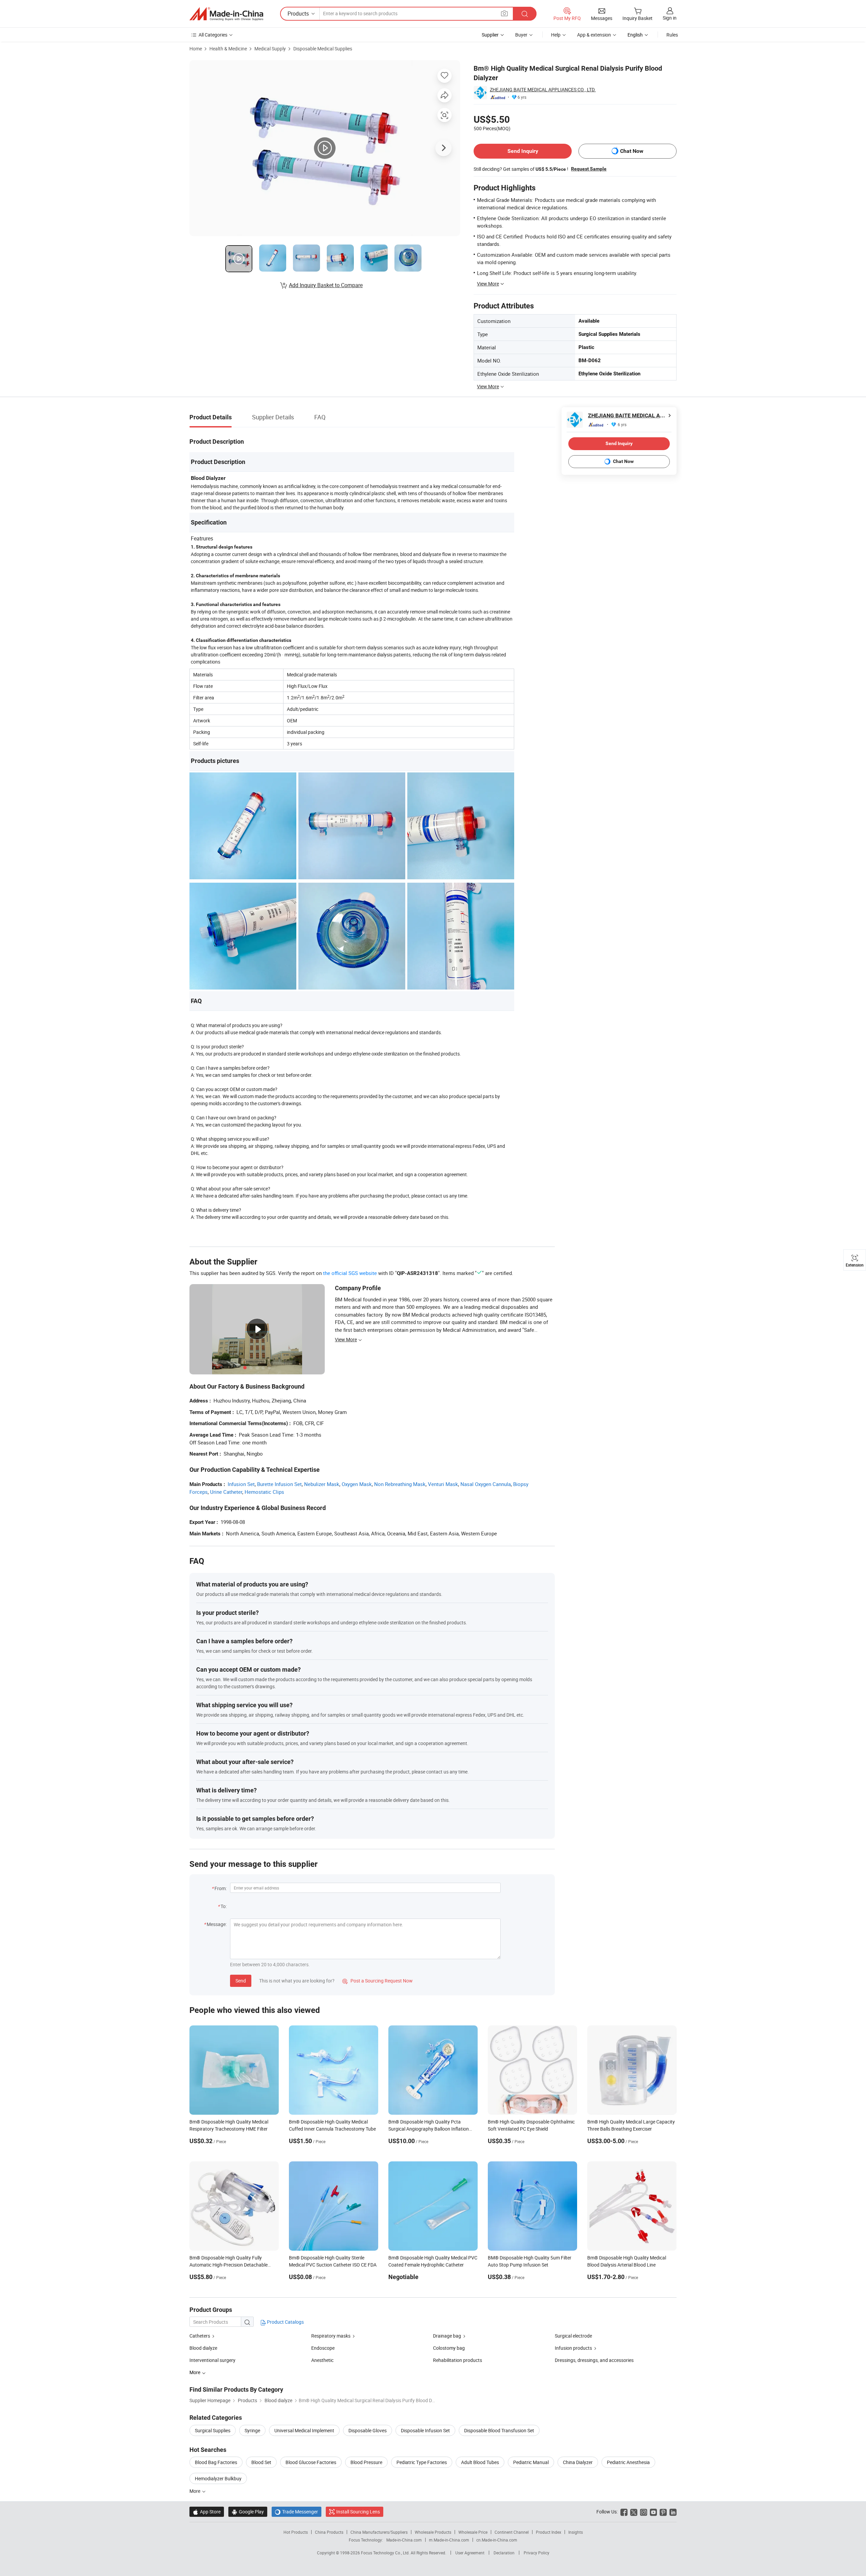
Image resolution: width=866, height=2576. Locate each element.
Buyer (521, 35)
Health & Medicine (228, 49)
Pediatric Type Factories (422, 2462)
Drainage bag (447, 2336)
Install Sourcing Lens (358, 2512)
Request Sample (589, 169)
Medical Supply (270, 49)
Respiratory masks (331, 2336)
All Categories (213, 35)
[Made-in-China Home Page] (226, 14)
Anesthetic (322, 2360)
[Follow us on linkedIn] (673, 2512)
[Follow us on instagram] (644, 2512)
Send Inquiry (523, 151)
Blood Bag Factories (216, 2462)
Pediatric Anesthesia (628, 2462)
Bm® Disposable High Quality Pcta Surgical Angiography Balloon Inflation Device (429, 2129)
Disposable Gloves (368, 2430)
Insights (576, 2532)
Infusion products (573, 2348)
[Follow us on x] (634, 2512)
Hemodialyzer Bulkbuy (218, 2478)
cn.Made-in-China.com (497, 2540)
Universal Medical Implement (304, 2430)
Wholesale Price (473, 2532)
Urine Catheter (226, 1492)
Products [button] (298, 14)
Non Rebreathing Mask (400, 1484)
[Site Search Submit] (525, 14)
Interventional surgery (212, 2360)
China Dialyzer (578, 2462)
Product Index (549, 2532)
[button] (504, 13)
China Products (329, 2532)
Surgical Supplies (213, 2430)
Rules (672, 35)
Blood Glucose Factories (311, 2462)
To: (224, 1906)
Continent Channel (512, 2532)
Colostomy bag (449, 2348)
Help (556, 35)
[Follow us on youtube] (653, 2512)
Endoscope (323, 2348)
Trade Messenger (297, 2512)
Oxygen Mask (357, 1484)
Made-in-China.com (404, 2540)
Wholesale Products (433, 2532)
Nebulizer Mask (322, 1484)
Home (196, 49)
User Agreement (470, 2553)
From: (221, 1888)
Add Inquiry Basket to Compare (326, 285)
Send (241, 1981)
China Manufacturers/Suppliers (379, 2532)
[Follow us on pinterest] (663, 2512)
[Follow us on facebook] (624, 2512)
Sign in (670, 18)
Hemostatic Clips (264, 1492)
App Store (207, 2512)
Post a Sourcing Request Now (378, 1981)
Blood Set (261, 2462)
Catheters (200, 2336)
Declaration (504, 2553)
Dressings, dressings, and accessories (594, 2360)
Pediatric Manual (531, 2462)
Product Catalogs (285, 2322)
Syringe (252, 2430)
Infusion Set (241, 1484)
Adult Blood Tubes (480, 2462)
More (195, 2491)
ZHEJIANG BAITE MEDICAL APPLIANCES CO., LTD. (543, 89)
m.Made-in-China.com (449, 2540)
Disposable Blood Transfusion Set (499, 2430)
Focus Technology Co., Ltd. (386, 2553)
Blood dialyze (203, 2348)
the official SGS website (350, 1273)
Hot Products (296, 2532)
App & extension (594, 35)
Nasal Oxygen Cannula (486, 1484)
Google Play (248, 2512)
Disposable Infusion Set (425, 2430)
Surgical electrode (573, 2336)
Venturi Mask (443, 1484)
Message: (217, 1924)
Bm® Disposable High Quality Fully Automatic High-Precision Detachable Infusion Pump (229, 2265)
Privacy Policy (537, 2553)
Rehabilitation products (458, 2360)
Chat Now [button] (632, 151)
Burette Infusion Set (279, 1484)
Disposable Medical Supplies (323, 49)
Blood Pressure (366, 2462)
